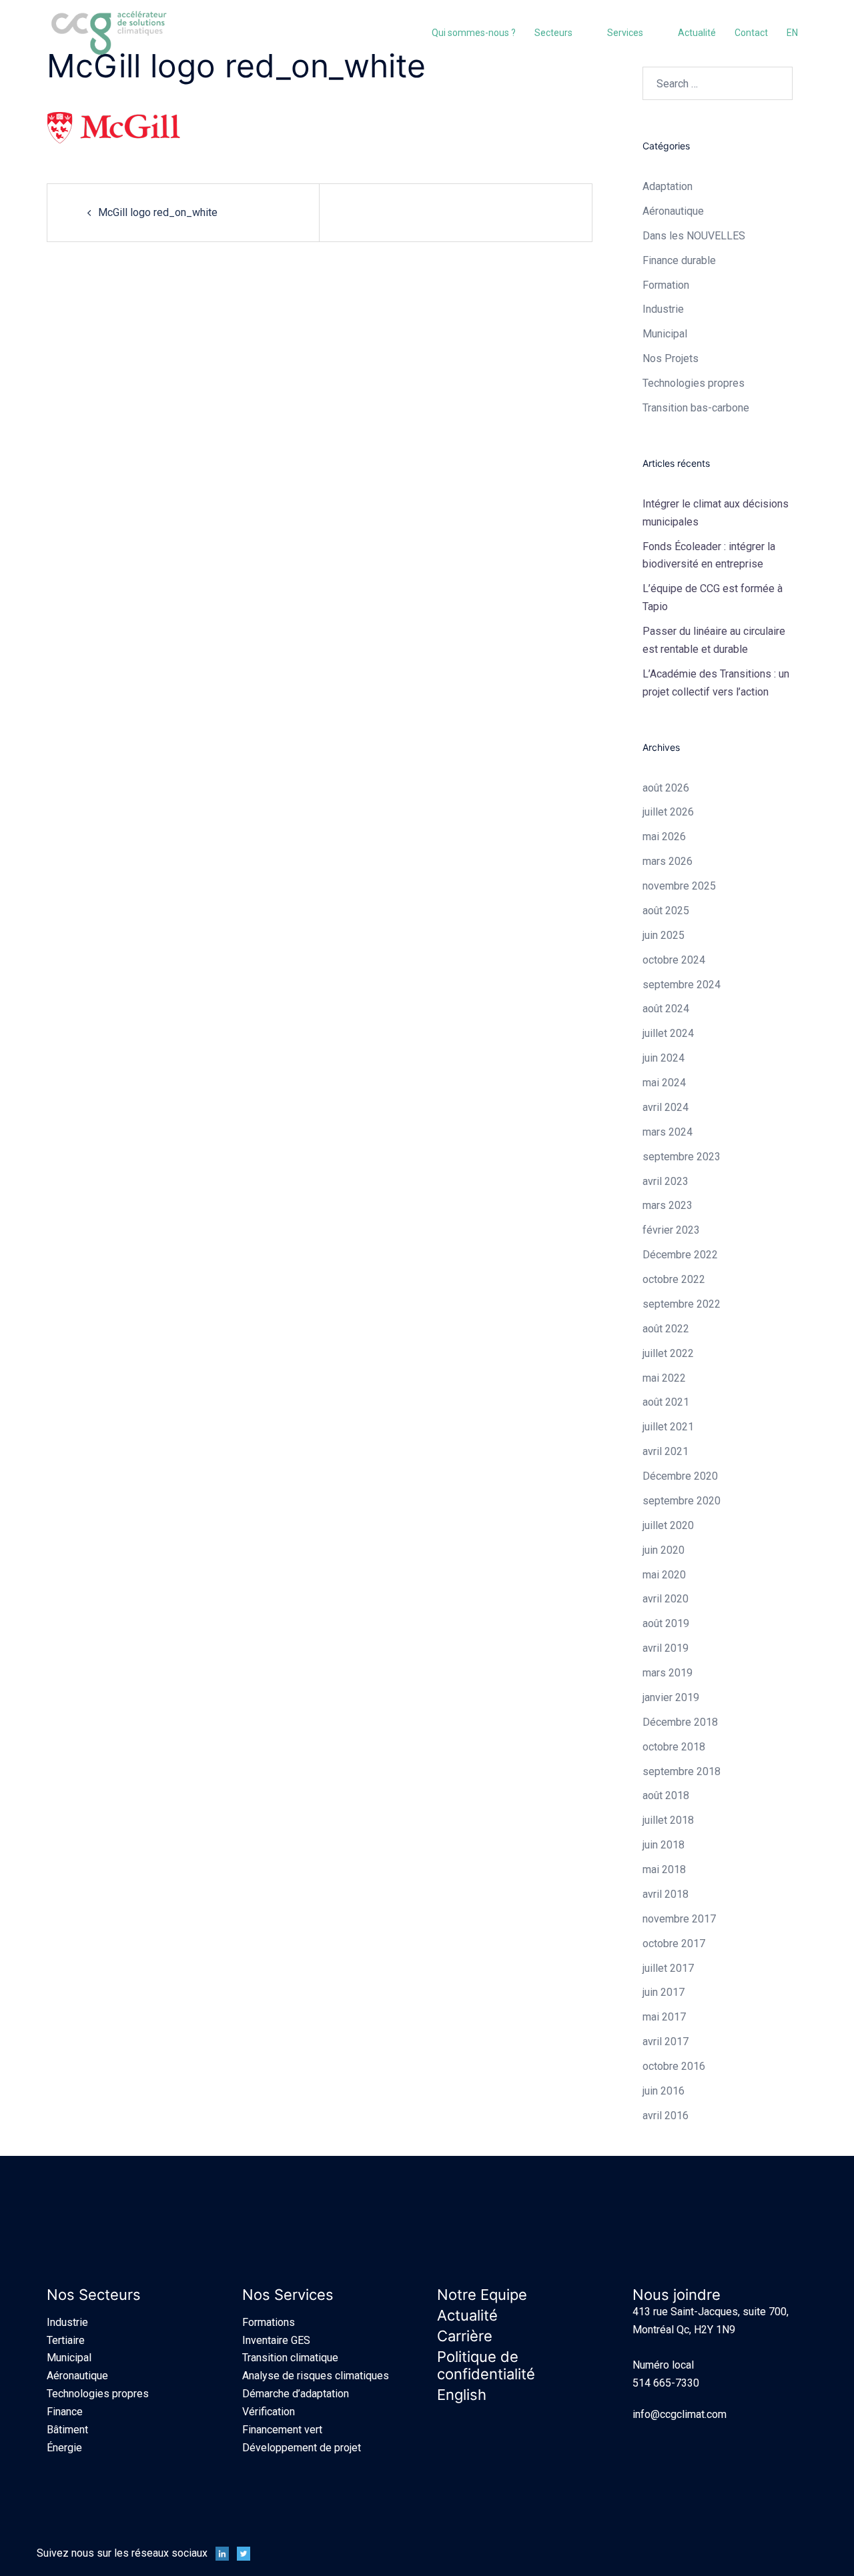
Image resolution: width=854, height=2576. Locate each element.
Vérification (269, 2412)
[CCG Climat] (109, 32)
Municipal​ (665, 334)
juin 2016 (664, 2091)
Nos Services (288, 2295)
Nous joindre (677, 2295)
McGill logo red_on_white (158, 212)
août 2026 (666, 788)
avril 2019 (666, 1648)
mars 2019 (668, 1673)
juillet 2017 (668, 1968)
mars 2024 (668, 1132)
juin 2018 (664, 1845)
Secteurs (553, 33)
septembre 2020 (682, 1501)
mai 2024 (664, 1083)
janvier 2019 (671, 1697)
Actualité (697, 33)
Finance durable (679, 260)
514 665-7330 (666, 2383)
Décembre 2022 (680, 1255)
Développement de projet (302, 2448)
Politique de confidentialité (486, 2365)
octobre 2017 (674, 1944)
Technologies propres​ (694, 383)
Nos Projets (671, 358)
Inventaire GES (276, 2340)
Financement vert (282, 2430)
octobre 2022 (674, 1279)
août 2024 (666, 1009)
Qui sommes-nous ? (474, 33)
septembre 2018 (682, 1771)
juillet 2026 (668, 812)
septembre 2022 (682, 1304)
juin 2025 (664, 935)
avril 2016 (666, 2116)
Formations (269, 2322)
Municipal (69, 2358)
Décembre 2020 (680, 1476)
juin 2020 (664, 1550)
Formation (666, 285)
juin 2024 (664, 1058)
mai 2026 (664, 837)
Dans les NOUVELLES (694, 236)
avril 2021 (666, 1451)
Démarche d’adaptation (296, 2394)
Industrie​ (663, 309)
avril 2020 (666, 1599)
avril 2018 (666, 1894)
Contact (751, 33)
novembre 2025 (679, 886)
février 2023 (671, 1230)
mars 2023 (668, 1205)
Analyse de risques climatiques (316, 2376)
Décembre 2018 (680, 1722)
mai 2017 (664, 2017)
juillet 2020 (668, 1525)
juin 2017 (664, 1992)
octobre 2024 (674, 960)
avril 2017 (666, 2042)
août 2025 (666, 911)
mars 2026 (668, 861)
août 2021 (666, 1402)
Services (625, 33)
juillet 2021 (668, 1427)
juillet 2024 (668, 1033)
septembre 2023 (682, 1157)
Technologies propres (98, 2394)
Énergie (64, 2448)
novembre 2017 (679, 1919)
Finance (65, 2412)
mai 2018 (664, 1869)
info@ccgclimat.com (680, 2414)
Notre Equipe (482, 2295)
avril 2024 (666, 1107)
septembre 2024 (682, 985)
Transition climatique (290, 2358)
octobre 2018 (674, 1747)
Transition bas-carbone (696, 408)
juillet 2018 (668, 1820)
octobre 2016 (674, 2066)
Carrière (465, 2336)
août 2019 (666, 1623)
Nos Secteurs (94, 2295)
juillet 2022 (668, 1353)
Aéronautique (77, 2376)
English (462, 2395)
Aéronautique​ (673, 211)
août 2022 (666, 1329)
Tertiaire (66, 2340)
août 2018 (666, 1795)
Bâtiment (67, 2430)
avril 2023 (666, 1181)
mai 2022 (664, 1378)
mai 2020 (664, 1575)
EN (792, 33)
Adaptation (668, 186)
